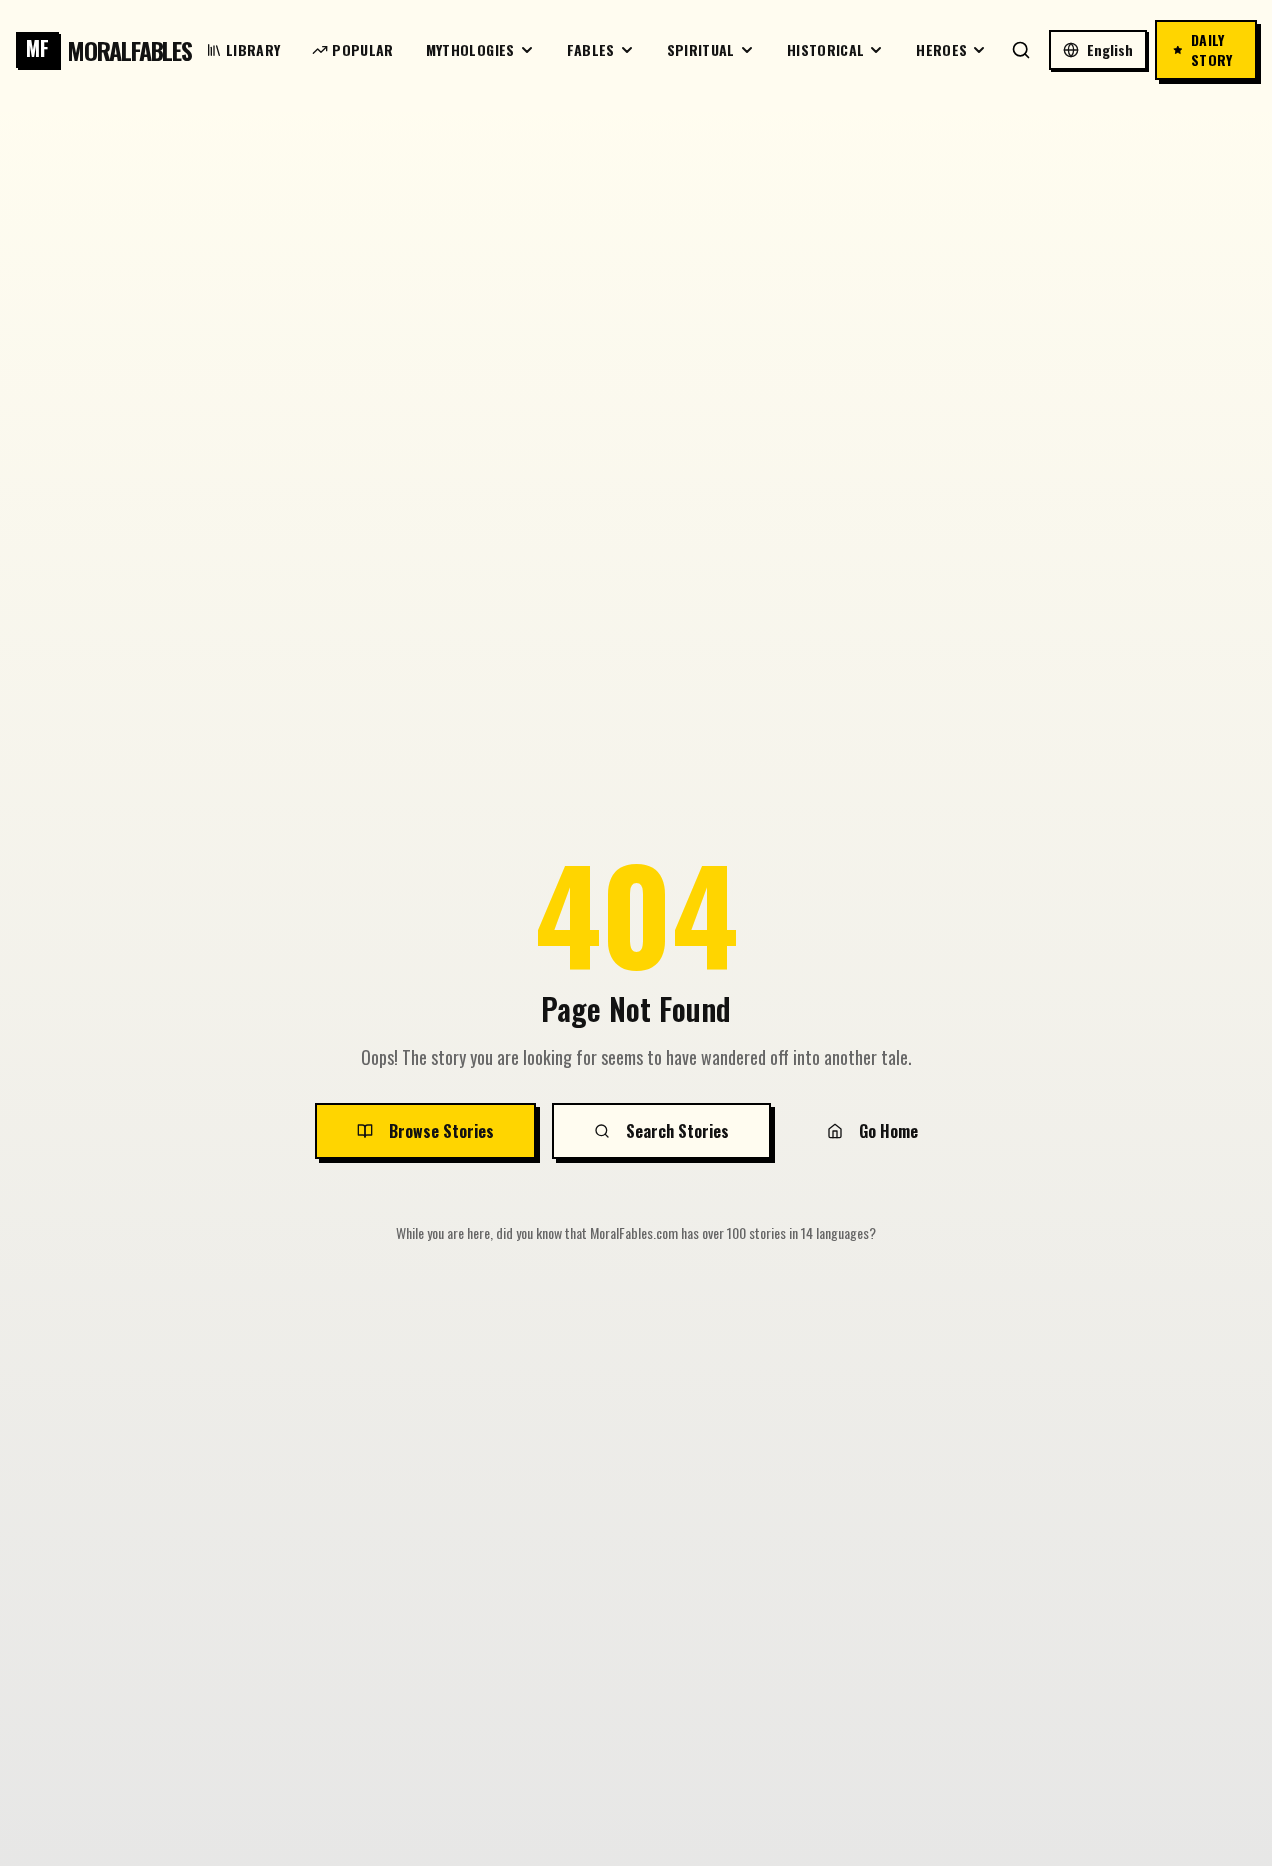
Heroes (941, 49)
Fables (591, 49)
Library (253, 49)
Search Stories (677, 1131)
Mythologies (470, 49)
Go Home (888, 1131)
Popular (362, 49)
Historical (826, 49)
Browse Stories (441, 1131)
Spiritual (701, 49)
